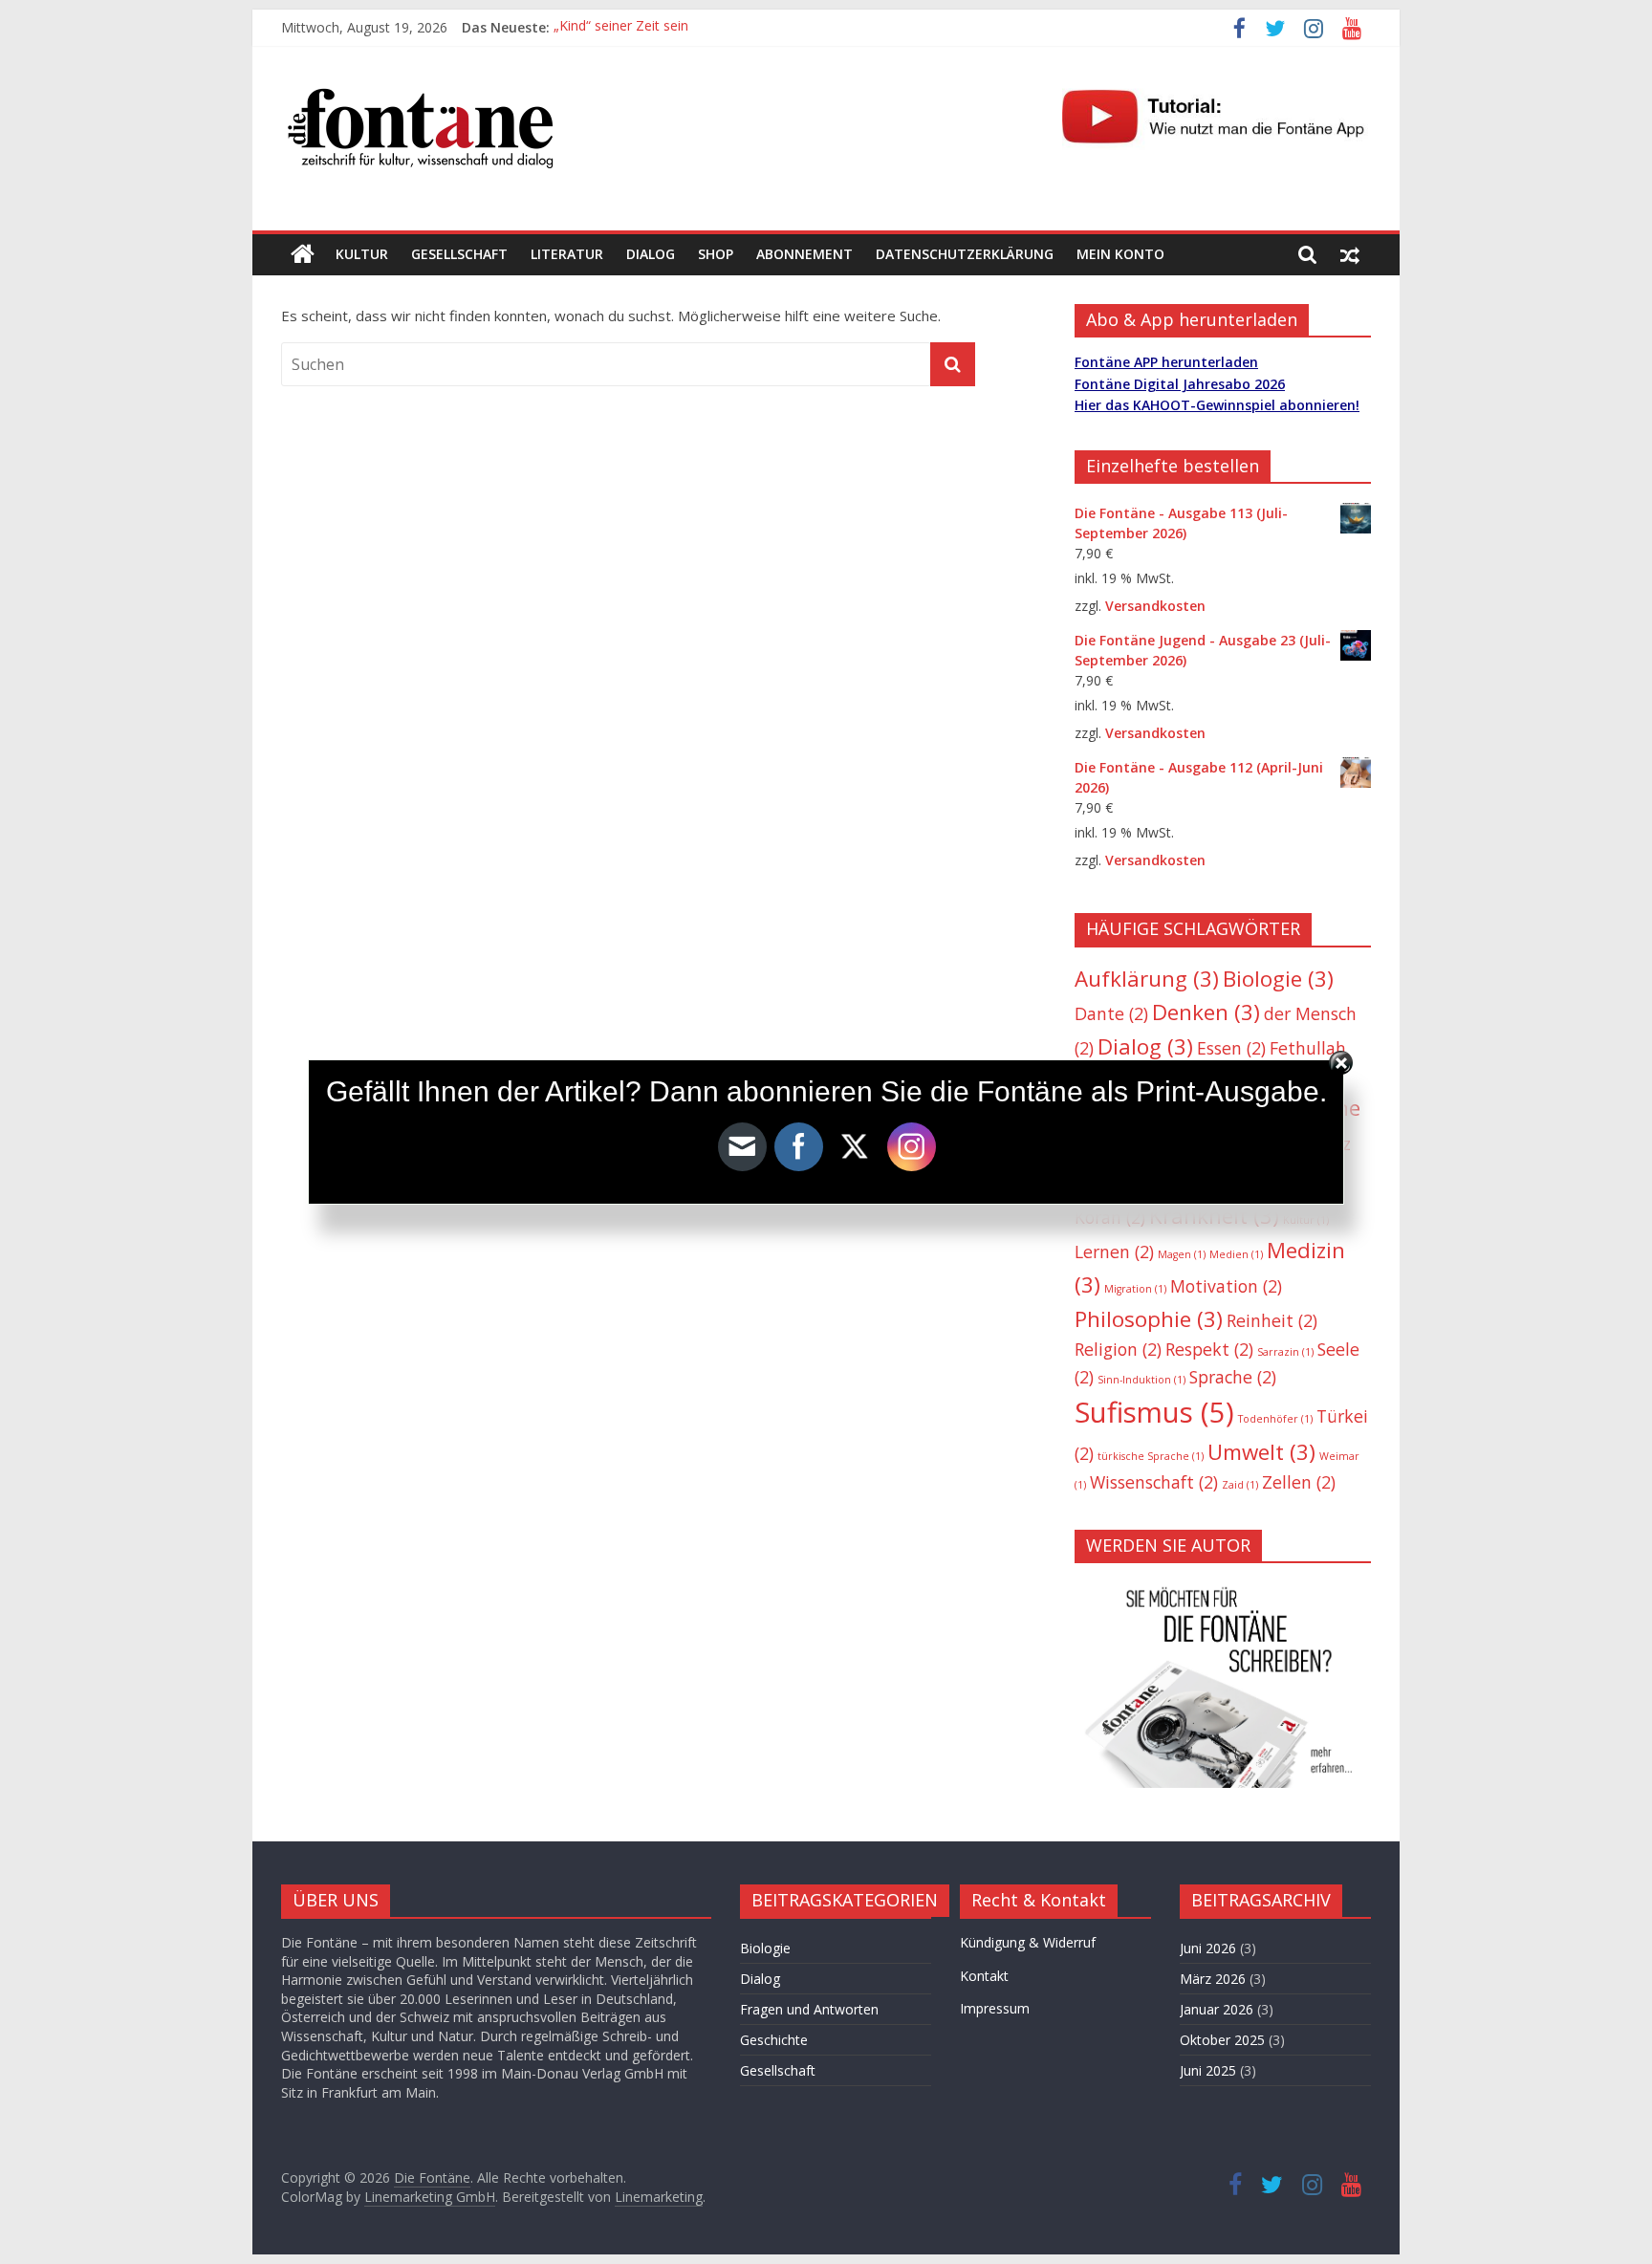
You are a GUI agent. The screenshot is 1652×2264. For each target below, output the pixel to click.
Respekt (1209, 1349)
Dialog (651, 254)
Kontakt (984, 1976)
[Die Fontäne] (303, 254)
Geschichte (774, 2040)
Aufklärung (1147, 979)
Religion (1118, 1349)
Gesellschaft (459, 254)
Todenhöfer (1275, 1419)
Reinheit (1272, 1320)
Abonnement (804, 254)
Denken (1206, 1012)
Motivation (1226, 1286)
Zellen (1299, 1482)
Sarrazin (1285, 1352)
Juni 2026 (1208, 1948)
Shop (716, 254)
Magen (1182, 1254)
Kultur (362, 254)
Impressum (995, 2008)
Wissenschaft (1154, 1482)
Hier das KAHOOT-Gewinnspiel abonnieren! (1217, 405)
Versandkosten (1155, 606)
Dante (1111, 1013)
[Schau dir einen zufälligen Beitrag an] (1350, 254)
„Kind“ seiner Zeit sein (621, 27)
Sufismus (1154, 1412)
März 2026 (1213, 1979)
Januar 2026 (1217, 2009)
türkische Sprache (1151, 1456)
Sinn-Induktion (1141, 1380)
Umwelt (1261, 1452)
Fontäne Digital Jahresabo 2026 (1180, 384)
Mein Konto (1120, 254)
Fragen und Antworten (809, 2009)
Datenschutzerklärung (965, 254)
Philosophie (1149, 1319)
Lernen (1114, 1252)
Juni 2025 (1208, 2070)
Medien (1236, 1254)
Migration (1135, 1289)
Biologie (1278, 979)
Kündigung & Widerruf (1028, 1942)
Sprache (1233, 1377)
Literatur (567, 254)
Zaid (1240, 1485)
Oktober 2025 (1222, 2040)
